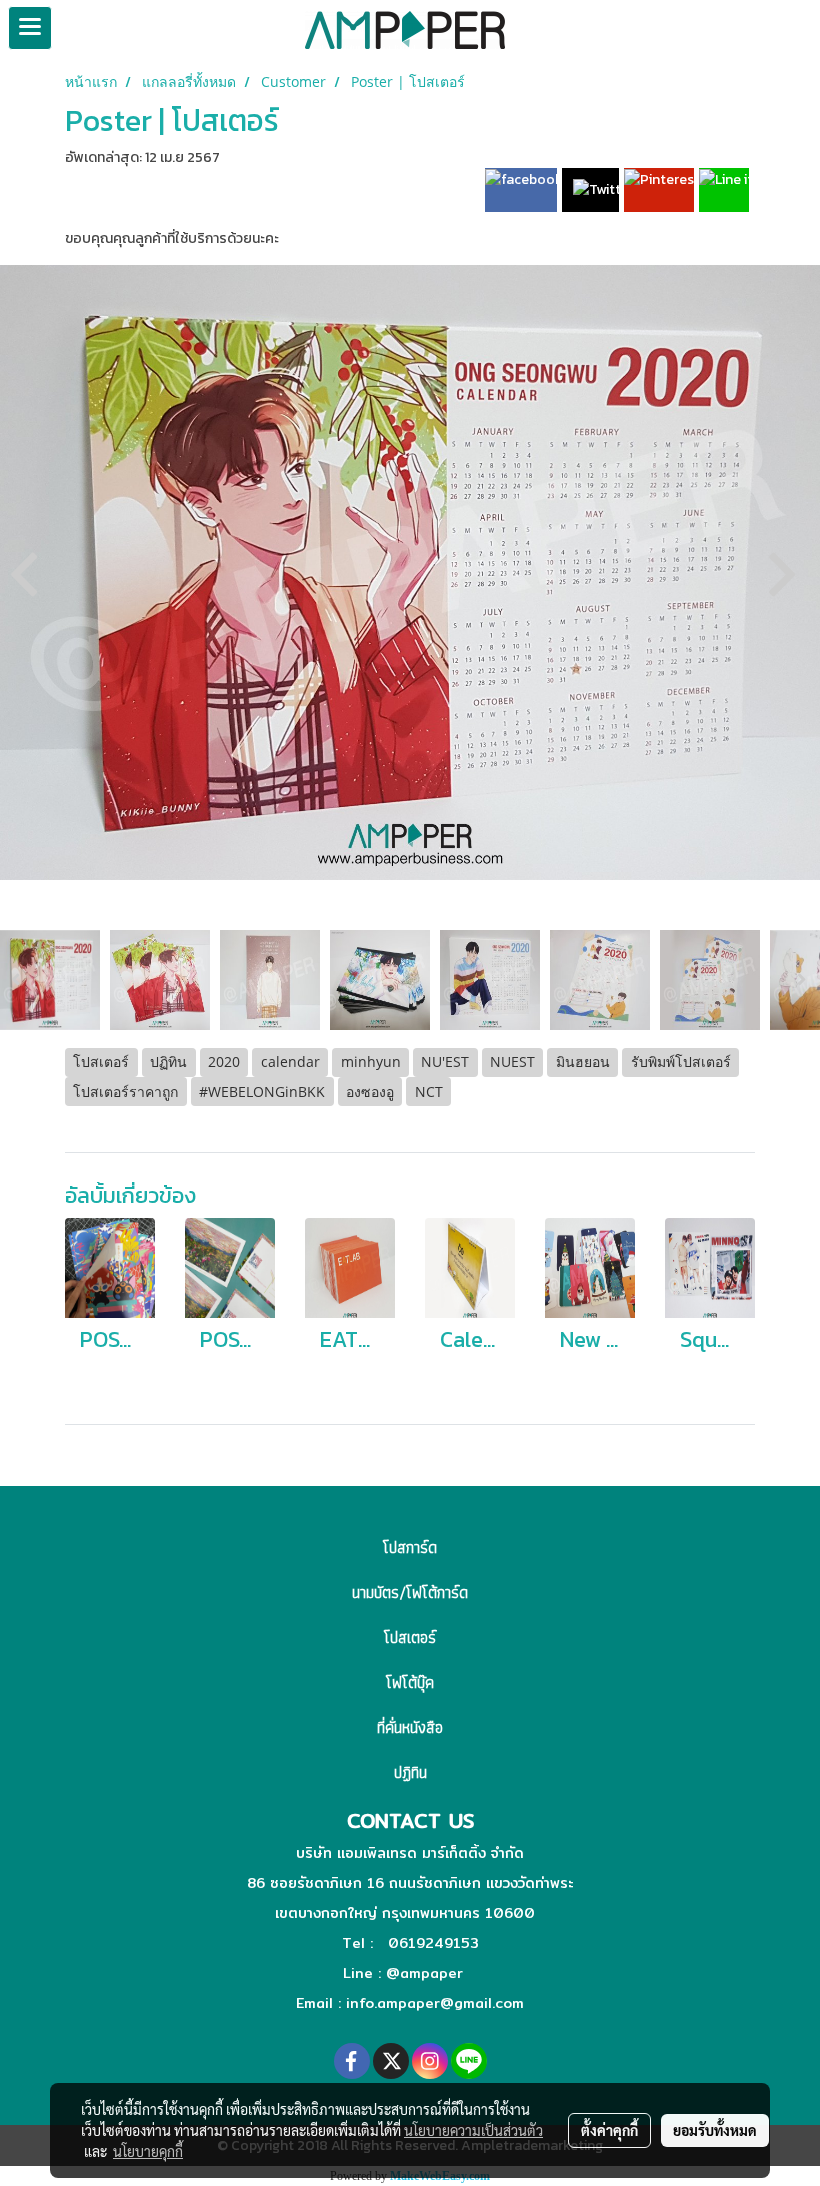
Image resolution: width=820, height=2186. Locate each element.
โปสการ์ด (410, 1547)
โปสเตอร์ (410, 1637)
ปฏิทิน (410, 1772)
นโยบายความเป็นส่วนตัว (473, 2130)
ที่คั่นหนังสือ (410, 1727)
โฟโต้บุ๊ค (410, 1682)
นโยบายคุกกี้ (148, 2151)
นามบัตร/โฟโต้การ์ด (410, 1592)
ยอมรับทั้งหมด (715, 2130)
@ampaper (424, 1973)
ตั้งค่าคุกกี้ (609, 2130)
